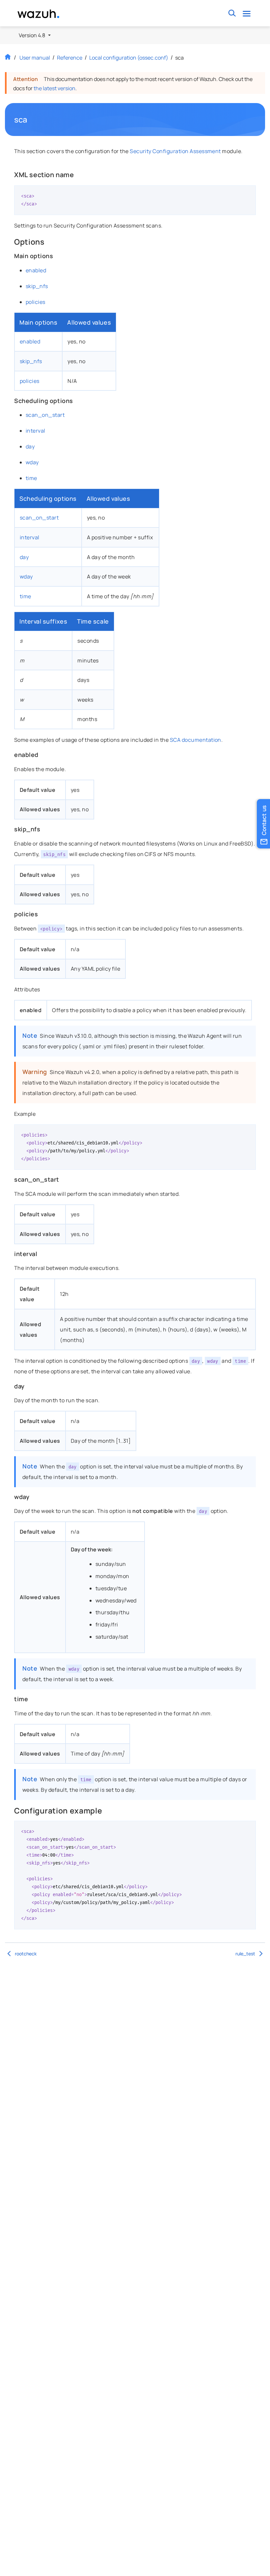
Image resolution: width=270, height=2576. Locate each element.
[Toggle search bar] (232, 13)
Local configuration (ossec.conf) (129, 58)
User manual (35, 58)
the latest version (54, 88)
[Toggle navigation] (246, 13)
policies (36, 302)
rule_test (245, 1954)
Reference (70, 58)
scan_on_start (45, 415)
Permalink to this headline (32, 120)
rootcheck (26, 1954)
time (31, 478)
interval (36, 431)
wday (32, 462)
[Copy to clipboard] (249, 193)
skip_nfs (37, 286)
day (30, 446)
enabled (36, 270)
